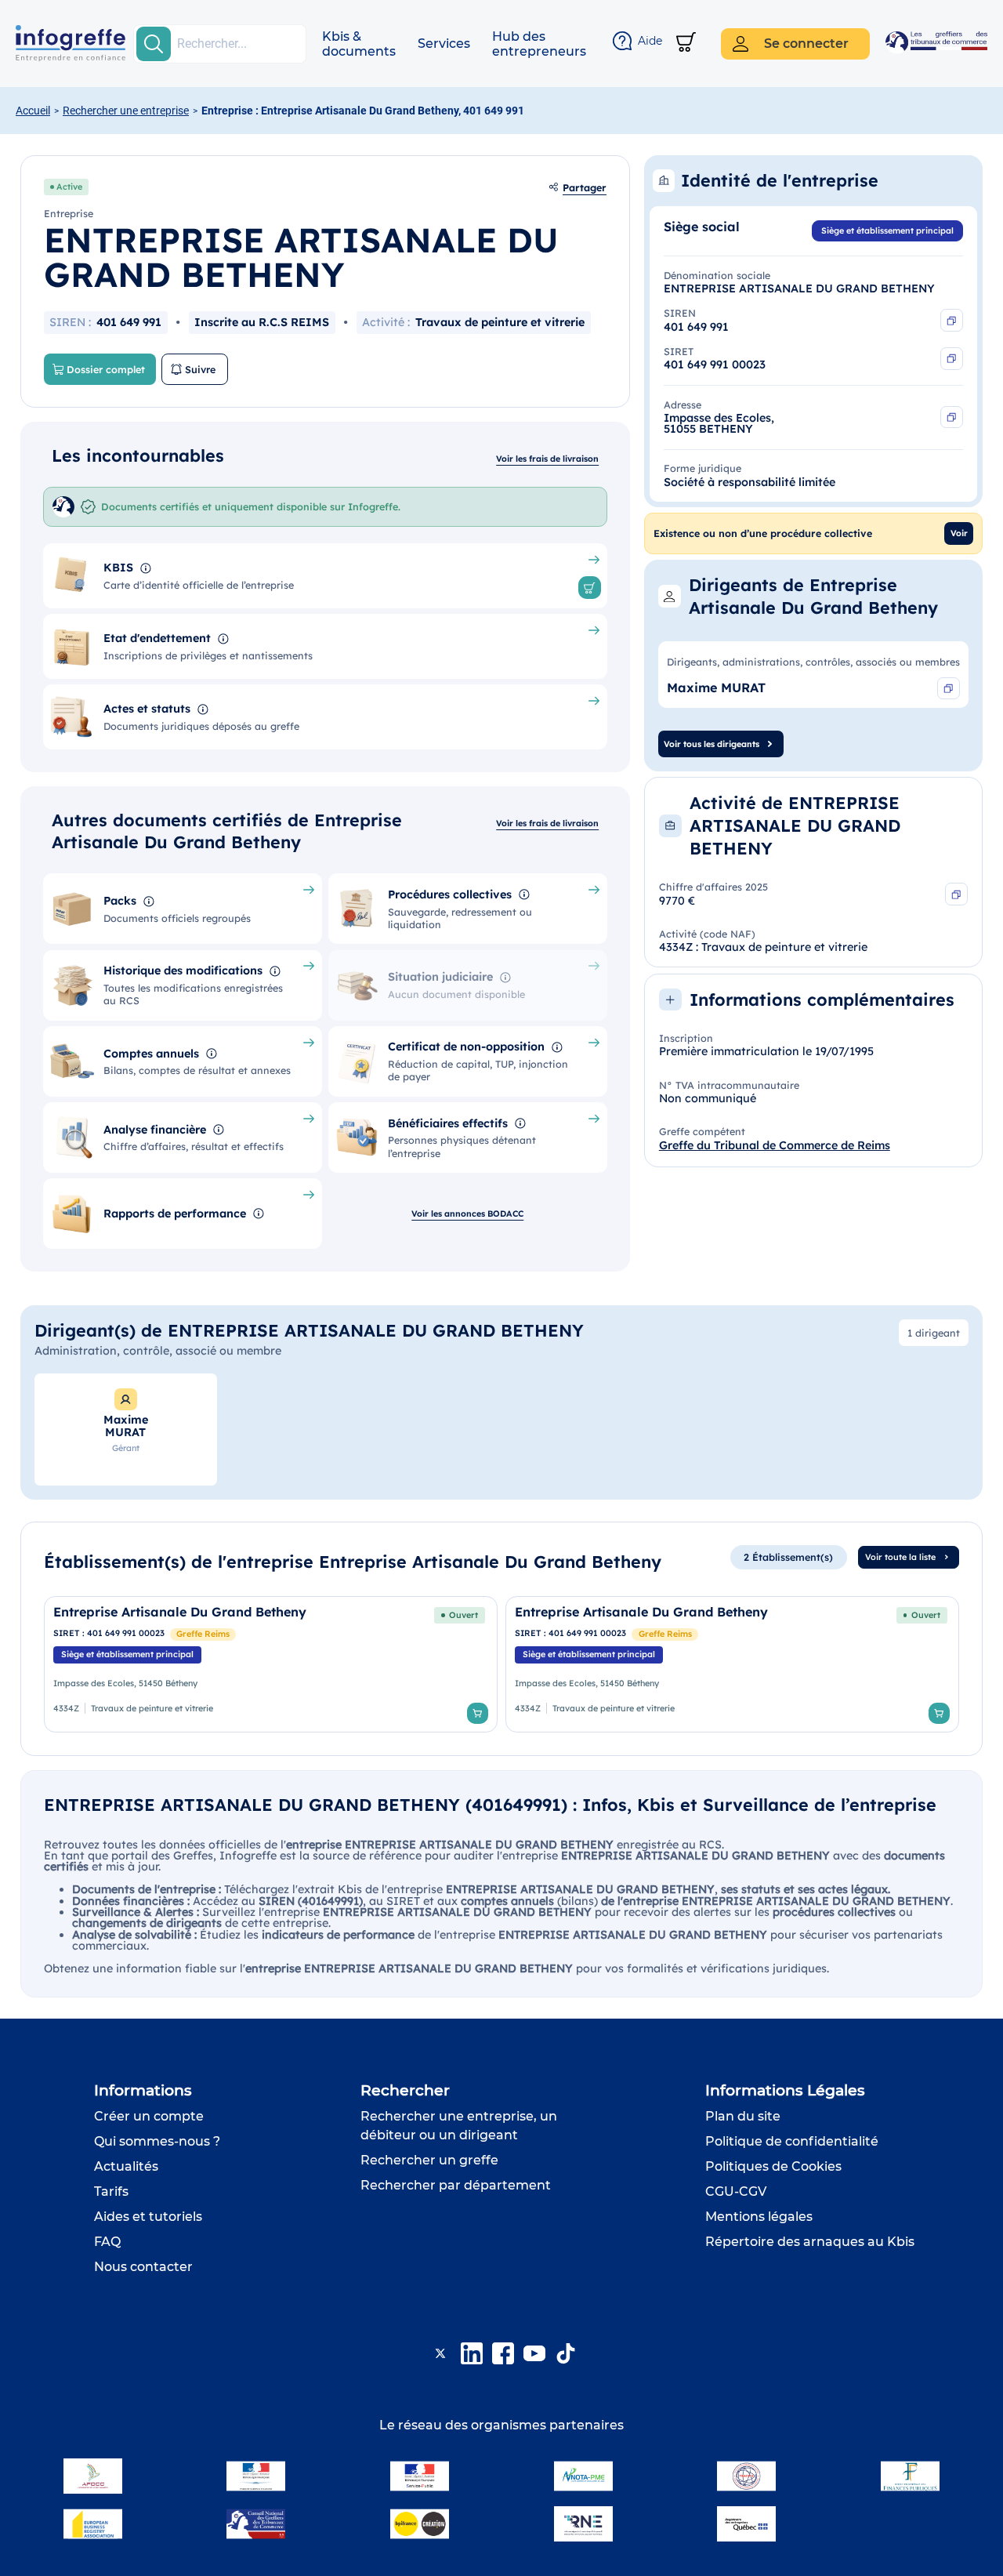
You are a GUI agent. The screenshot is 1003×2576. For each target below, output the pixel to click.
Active (69, 187)
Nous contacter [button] (143, 2267)
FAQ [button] (107, 2242)
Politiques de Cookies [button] (773, 2166)
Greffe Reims (203, 1634)
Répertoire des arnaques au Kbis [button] (810, 2242)
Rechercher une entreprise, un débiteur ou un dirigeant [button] (459, 2126)
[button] (359, 44)
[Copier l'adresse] (952, 417)
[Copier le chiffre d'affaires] (956, 894)
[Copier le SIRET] (952, 359)
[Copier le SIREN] (952, 320)
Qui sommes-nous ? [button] (157, 2141)
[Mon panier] (686, 44)
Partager (585, 187)
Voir (959, 533)
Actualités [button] (126, 2166)
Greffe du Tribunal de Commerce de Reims (775, 1145)
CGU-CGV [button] (736, 2191)
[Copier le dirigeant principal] (949, 689)
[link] (271, 1664)
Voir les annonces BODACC (467, 1214)
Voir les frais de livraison (547, 459)
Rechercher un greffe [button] (429, 2160)
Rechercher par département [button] (456, 2185)
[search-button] (154, 44)
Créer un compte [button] (149, 2116)
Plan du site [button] (743, 2116)
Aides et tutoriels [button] (148, 2217)
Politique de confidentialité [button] (792, 2141)
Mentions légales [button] (759, 2217)
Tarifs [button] (111, 2191)
